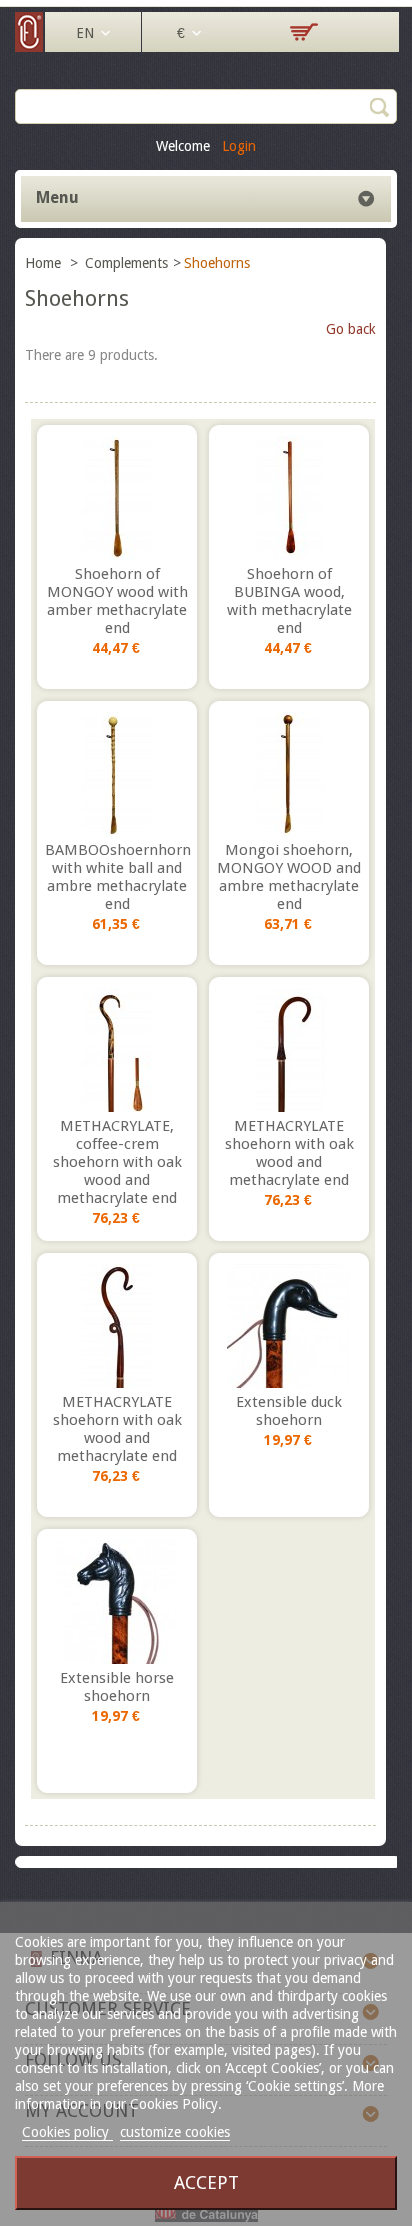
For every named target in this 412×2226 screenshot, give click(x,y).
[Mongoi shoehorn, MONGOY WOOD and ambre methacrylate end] (289, 774)
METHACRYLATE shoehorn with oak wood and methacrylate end (289, 1153)
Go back (351, 329)
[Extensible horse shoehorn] (117, 1602)
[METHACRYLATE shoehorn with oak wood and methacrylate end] (289, 1050)
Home (45, 263)
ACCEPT (206, 2182)
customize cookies (175, 2132)
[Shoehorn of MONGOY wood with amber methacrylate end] (117, 498)
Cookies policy (67, 2132)
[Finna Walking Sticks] (30, 47)
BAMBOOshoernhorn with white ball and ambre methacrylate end (117, 877)
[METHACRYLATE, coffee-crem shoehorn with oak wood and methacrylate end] (117, 1050)
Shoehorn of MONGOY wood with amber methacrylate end (117, 601)
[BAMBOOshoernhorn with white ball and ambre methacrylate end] (117, 774)
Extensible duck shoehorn (289, 1411)
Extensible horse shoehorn (117, 1687)
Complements (126, 263)
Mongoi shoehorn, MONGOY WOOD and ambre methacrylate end (289, 877)
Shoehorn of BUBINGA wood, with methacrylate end (289, 601)
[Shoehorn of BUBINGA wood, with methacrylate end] (289, 498)
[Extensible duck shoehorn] (289, 1326)
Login (239, 146)
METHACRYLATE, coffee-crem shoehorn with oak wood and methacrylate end (117, 1162)
